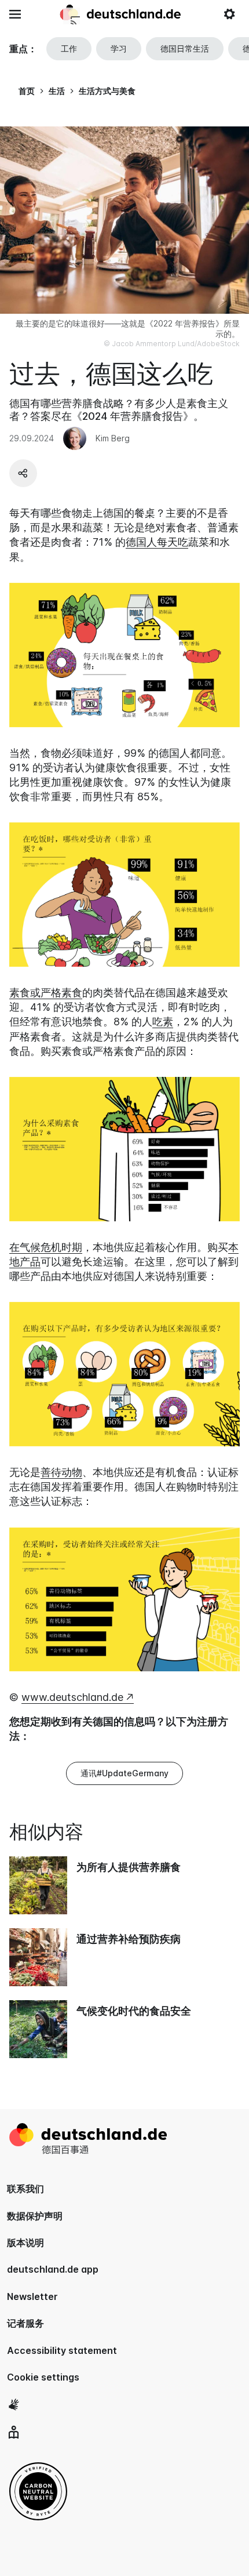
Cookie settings (43, 2377)
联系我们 (25, 2189)
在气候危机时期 (46, 1247)
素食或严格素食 (46, 993)
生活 (57, 91)
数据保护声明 (35, 2216)
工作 (69, 48)
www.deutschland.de (72, 1697)
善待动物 (61, 1472)
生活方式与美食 (107, 91)
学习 (119, 48)
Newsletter (32, 2296)
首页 (27, 91)
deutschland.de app (53, 2269)
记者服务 (25, 2323)
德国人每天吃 (157, 542)
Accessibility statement (62, 2350)
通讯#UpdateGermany (124, 1773)
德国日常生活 (185, 48)
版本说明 (25, 2243)
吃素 (163, 1022)
